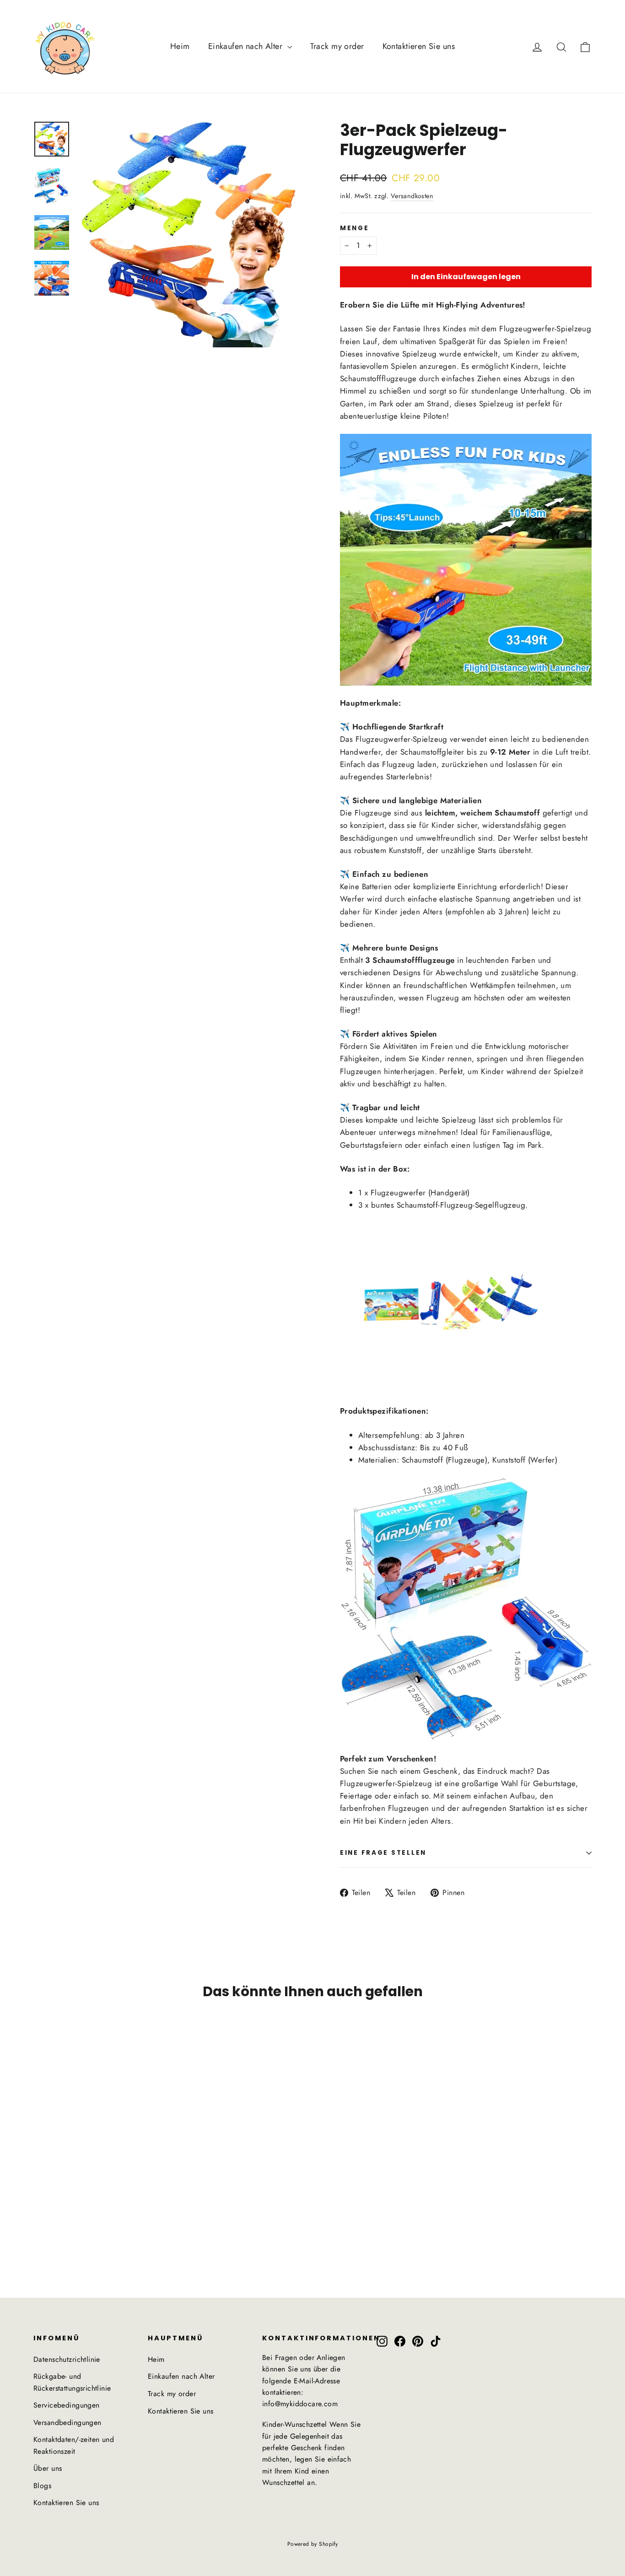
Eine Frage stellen (383, 1853)
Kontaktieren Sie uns (419, 46)
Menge (355, 228)
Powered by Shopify (313, 2544)
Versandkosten (412, 196)
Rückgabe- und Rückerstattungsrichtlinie (72, 2382)
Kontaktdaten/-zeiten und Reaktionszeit (74, 2445)
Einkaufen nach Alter (247, 46)
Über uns (48, 2468)
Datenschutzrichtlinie (67, 2359)
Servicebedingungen (67, 2405)
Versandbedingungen (67, 2422)
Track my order (337, 46)
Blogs (42, 2486)
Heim (180, 46)
